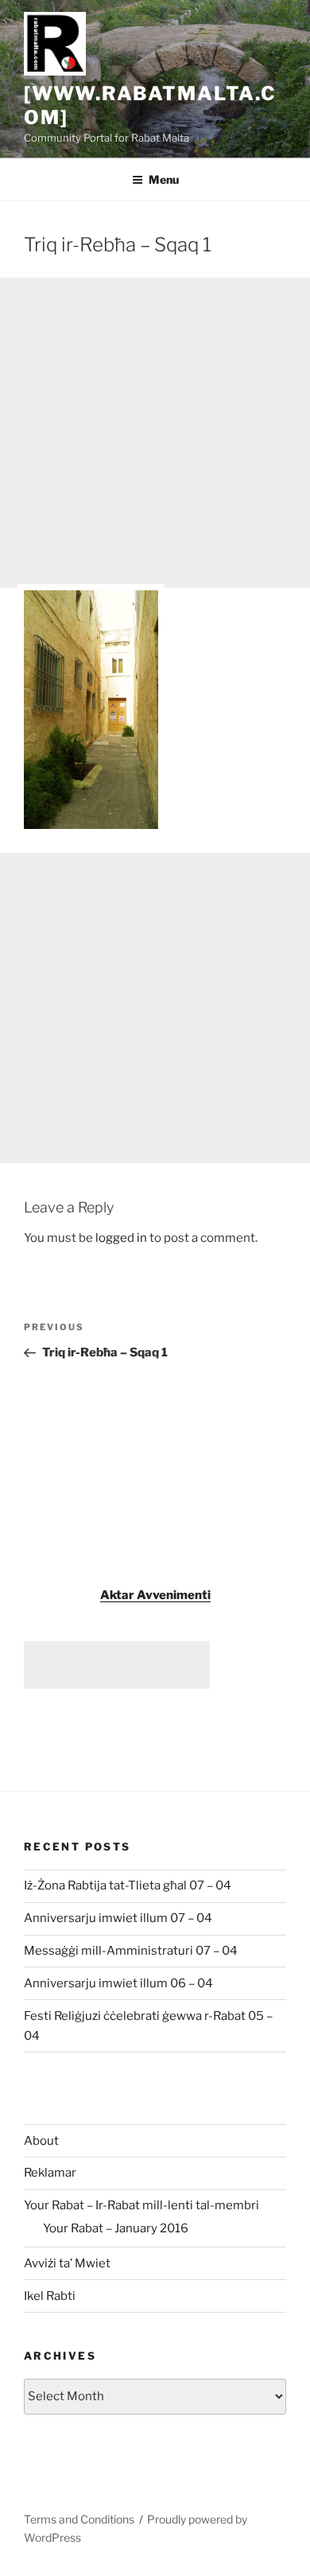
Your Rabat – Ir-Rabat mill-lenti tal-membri (141, 2205)
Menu (164, 179)
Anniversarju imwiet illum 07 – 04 (118, 1918)
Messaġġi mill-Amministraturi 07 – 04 (131, 1951)
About (41, 2141)
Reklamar (50, 2173)
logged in (121, 1238)
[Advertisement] (155, 433)
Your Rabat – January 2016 (116, 2228)
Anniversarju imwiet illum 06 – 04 (118, 1983)
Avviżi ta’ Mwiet (67, 2263)
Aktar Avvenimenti (155, 1595)
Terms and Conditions (79, 2519)
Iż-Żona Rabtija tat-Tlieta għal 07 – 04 (128, 1885)
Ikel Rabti (50, 2296)
